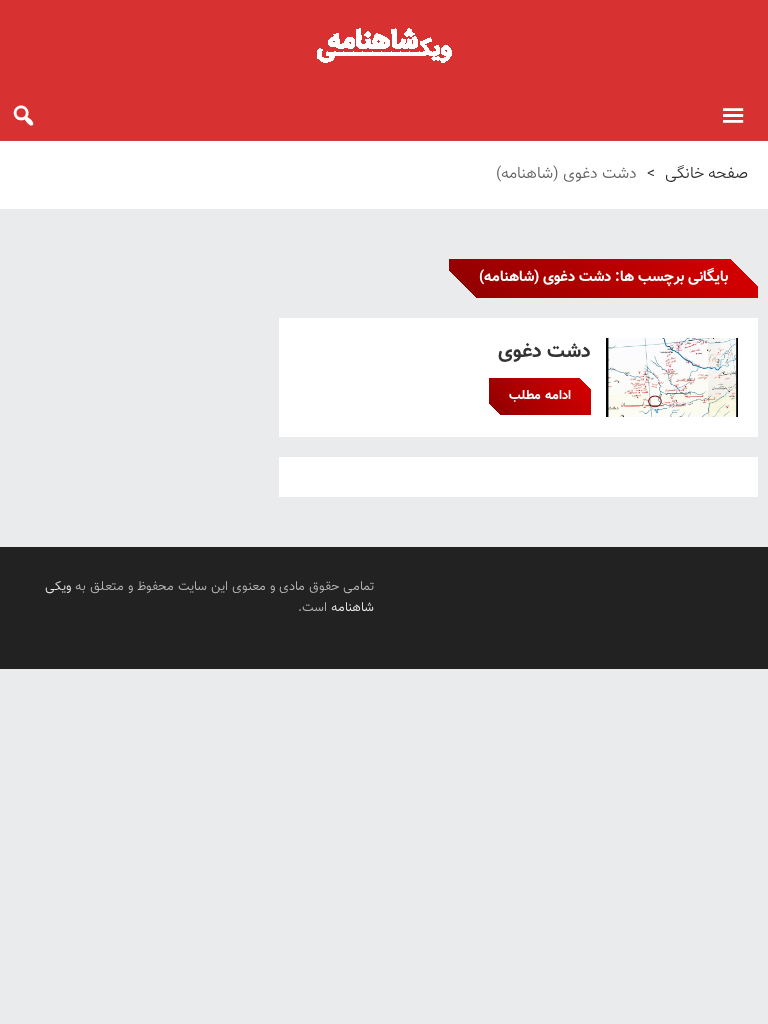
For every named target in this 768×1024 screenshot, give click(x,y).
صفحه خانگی (706, 174)
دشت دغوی (544, 352)
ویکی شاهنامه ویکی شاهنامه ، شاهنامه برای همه (384, 45)
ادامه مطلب (540, 396)
